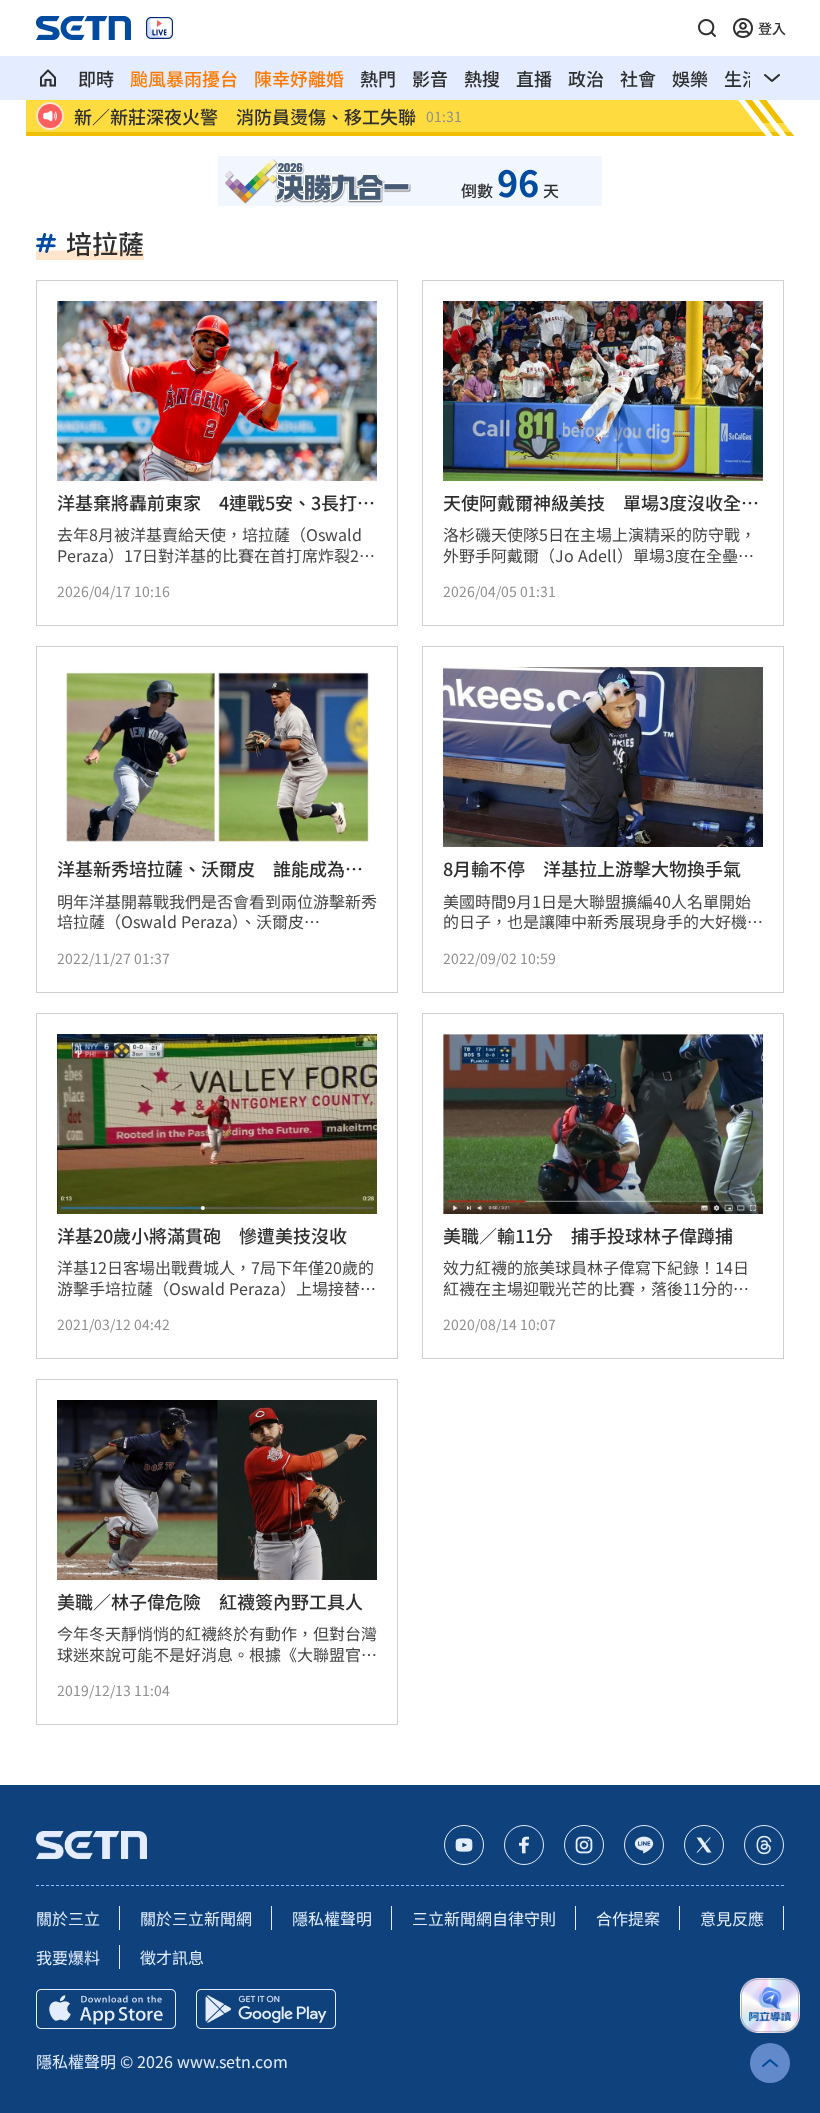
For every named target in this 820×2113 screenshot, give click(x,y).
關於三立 (68, 1918)
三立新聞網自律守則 (484, 1918)
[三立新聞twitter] (704, 1845)
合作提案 (628, 1918)
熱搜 (482, 78)
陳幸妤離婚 (299, 78)
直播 (534, 78)
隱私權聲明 (332, 1918)
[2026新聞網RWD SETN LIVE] (159, 28)
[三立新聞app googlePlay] (266, 2009)
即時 (96, 78)
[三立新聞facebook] (524, 1845)
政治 (586, 78)
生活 (742, 78)
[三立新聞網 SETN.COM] (48, 78)
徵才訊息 (172, 1957)
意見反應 (732, 1918)
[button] (707, 28)
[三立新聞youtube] (464, 1845)
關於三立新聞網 (196, 1918)
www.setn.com (232, 2061)
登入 (772, 28)
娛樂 (690, 78)
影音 (430, 78)
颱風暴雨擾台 (184, 78)
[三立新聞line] (644, 1845)
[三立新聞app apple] (106, 2009)
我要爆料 (68, 1957)
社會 (638, 78)
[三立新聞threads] (764, 1845)
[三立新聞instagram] (584, 1845)
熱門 (378, 78)
